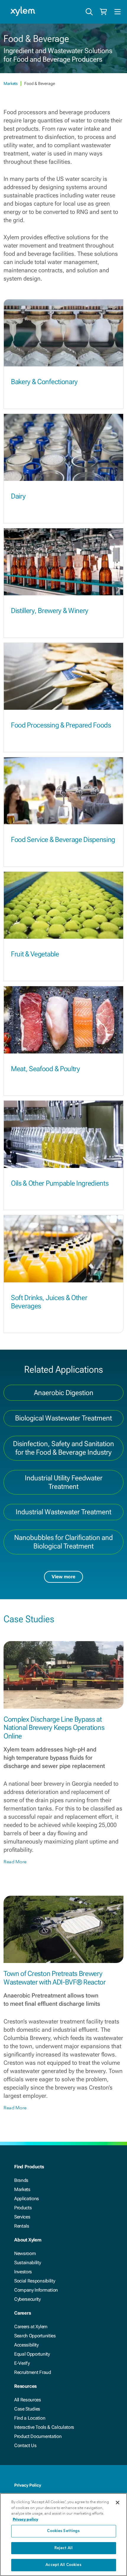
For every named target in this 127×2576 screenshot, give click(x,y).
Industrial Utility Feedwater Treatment (64, 1482)
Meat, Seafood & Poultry (45, 1069)
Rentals (22, 2226)
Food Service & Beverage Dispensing (63, 840)
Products (23, 2208)
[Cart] (103, 12)
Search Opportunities (35, 2336)
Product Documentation (38, 2436)
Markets (11, 83)
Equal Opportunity (32, 2354)
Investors (23, 2272)
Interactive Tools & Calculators (44, 2427)
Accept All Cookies (63, 2565)
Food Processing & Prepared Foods (61, 725)
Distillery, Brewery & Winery (50, 611)
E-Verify (22, 2363)
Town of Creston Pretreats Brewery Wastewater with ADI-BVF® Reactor (55, 1978)
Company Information (36, 2290)
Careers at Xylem (31, 2327)
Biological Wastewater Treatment (63, 1418)
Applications (27, 2199)
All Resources (28, 2400)
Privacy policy (25, 2519)
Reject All (63, 2548)
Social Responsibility (35, 2281)
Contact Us (25, 2445)
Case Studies (27, 2409)
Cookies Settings (63, 2531)
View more (63, 1577)
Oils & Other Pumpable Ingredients (60, 1183)
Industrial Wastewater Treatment (63, 1512)
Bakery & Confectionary (44, 382)
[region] (63, 2535)
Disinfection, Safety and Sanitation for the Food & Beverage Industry (63, 1448)
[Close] (118, 2503)
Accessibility (26, 2345)
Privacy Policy (28, 2485)
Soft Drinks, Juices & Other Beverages (49, 1302)
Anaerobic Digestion (64, 1393)
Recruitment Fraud (33, 2372)
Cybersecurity (27, 2299)
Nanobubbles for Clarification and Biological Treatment (63, 1542)
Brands (21, 2180)
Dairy (18, 496)
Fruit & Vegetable (35, 954)
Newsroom (25, 2253)
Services (22, 2217)
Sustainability (28, 2263)
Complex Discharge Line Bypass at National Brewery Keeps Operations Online (54, 1728)
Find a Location (30, 2418)
